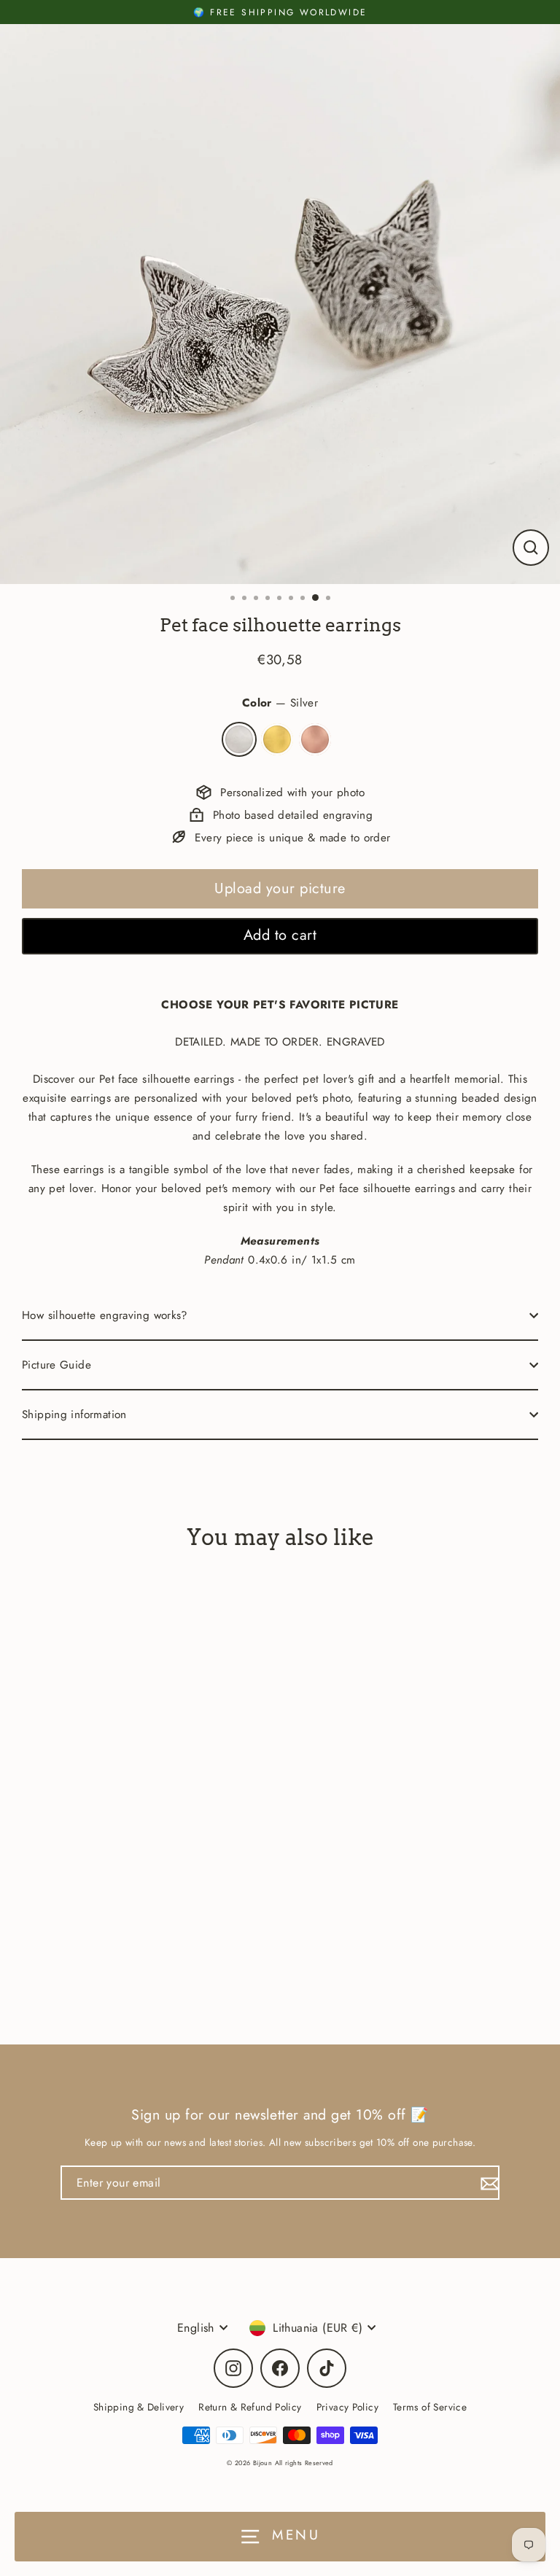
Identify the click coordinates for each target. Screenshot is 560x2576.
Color (280, 703)
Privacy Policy (347, 2407)
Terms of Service (430, 2407)
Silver (239, 739)
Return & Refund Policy (250, 2407)
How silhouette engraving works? (105, 1315)
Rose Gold (315, 739)
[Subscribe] (488, 2183)
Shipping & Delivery (139, 2407)
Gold (277, 739)
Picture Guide (57, 1365)
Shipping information (74, 1415)
